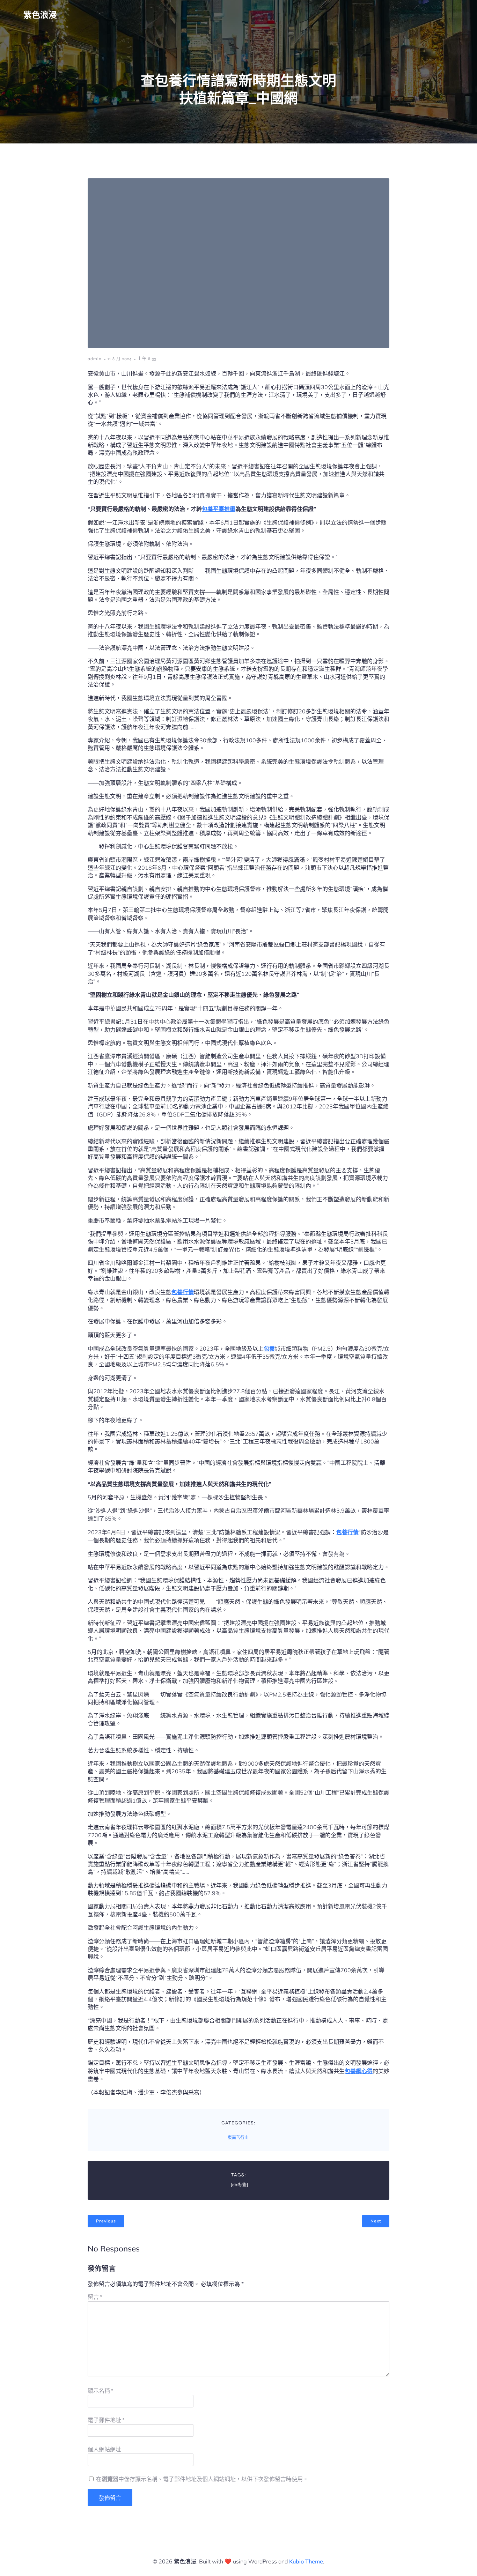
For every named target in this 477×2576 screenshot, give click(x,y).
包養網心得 (359, 2071)
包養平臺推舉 (219, 509)
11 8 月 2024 (120, 359)
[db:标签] (239, 2185)
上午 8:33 (147, 359)
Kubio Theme (306, 2561)
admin (95, 359)
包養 (269, 1349)
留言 (95, 2297)
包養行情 (183, 1292)
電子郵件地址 (106, 2420)
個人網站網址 (104, 2449)
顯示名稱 (101, 2391)
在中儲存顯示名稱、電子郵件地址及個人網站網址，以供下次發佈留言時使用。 (202, 2479)
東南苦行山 (238, 2138)
